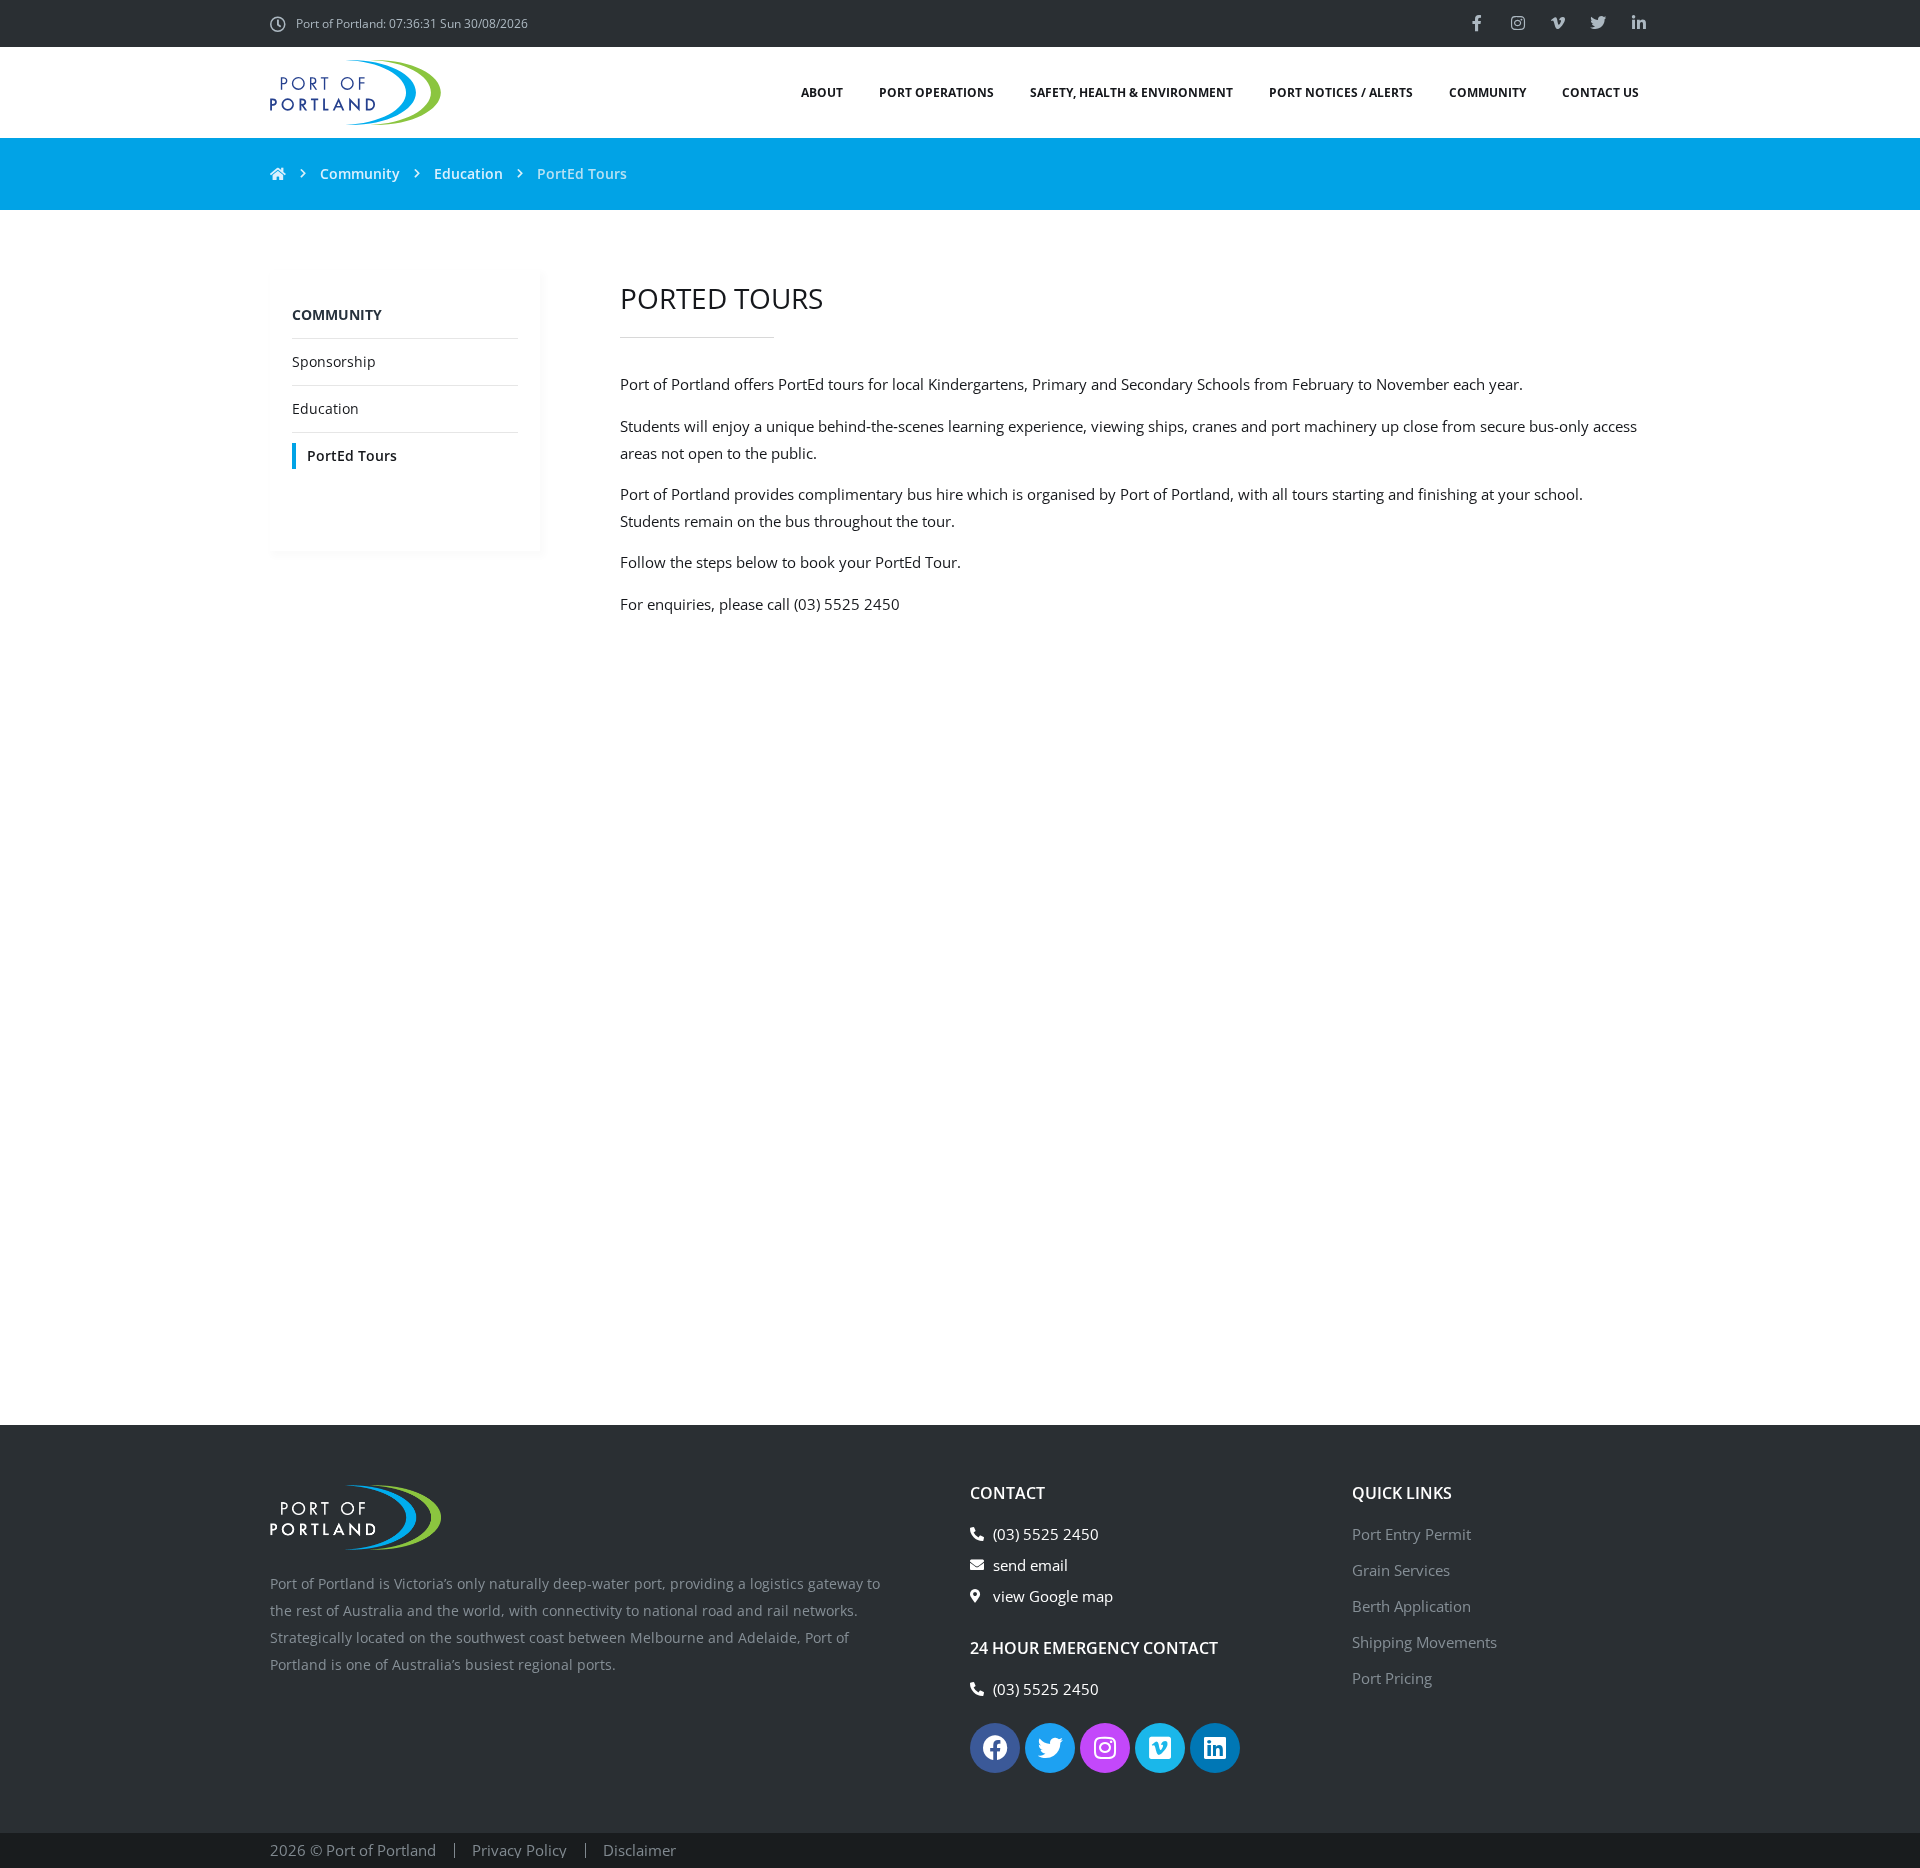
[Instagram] (1517, 23)
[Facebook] (995, 1748)
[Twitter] (1598, 23)
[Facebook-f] (1477, 23)
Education (468, 173)
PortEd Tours (352, 455)
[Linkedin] (1215, 1748)
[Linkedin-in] (1639, 23)
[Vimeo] (1160, 1748)
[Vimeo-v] (1558, 23)
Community (360, 173)
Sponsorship (334, 361)
